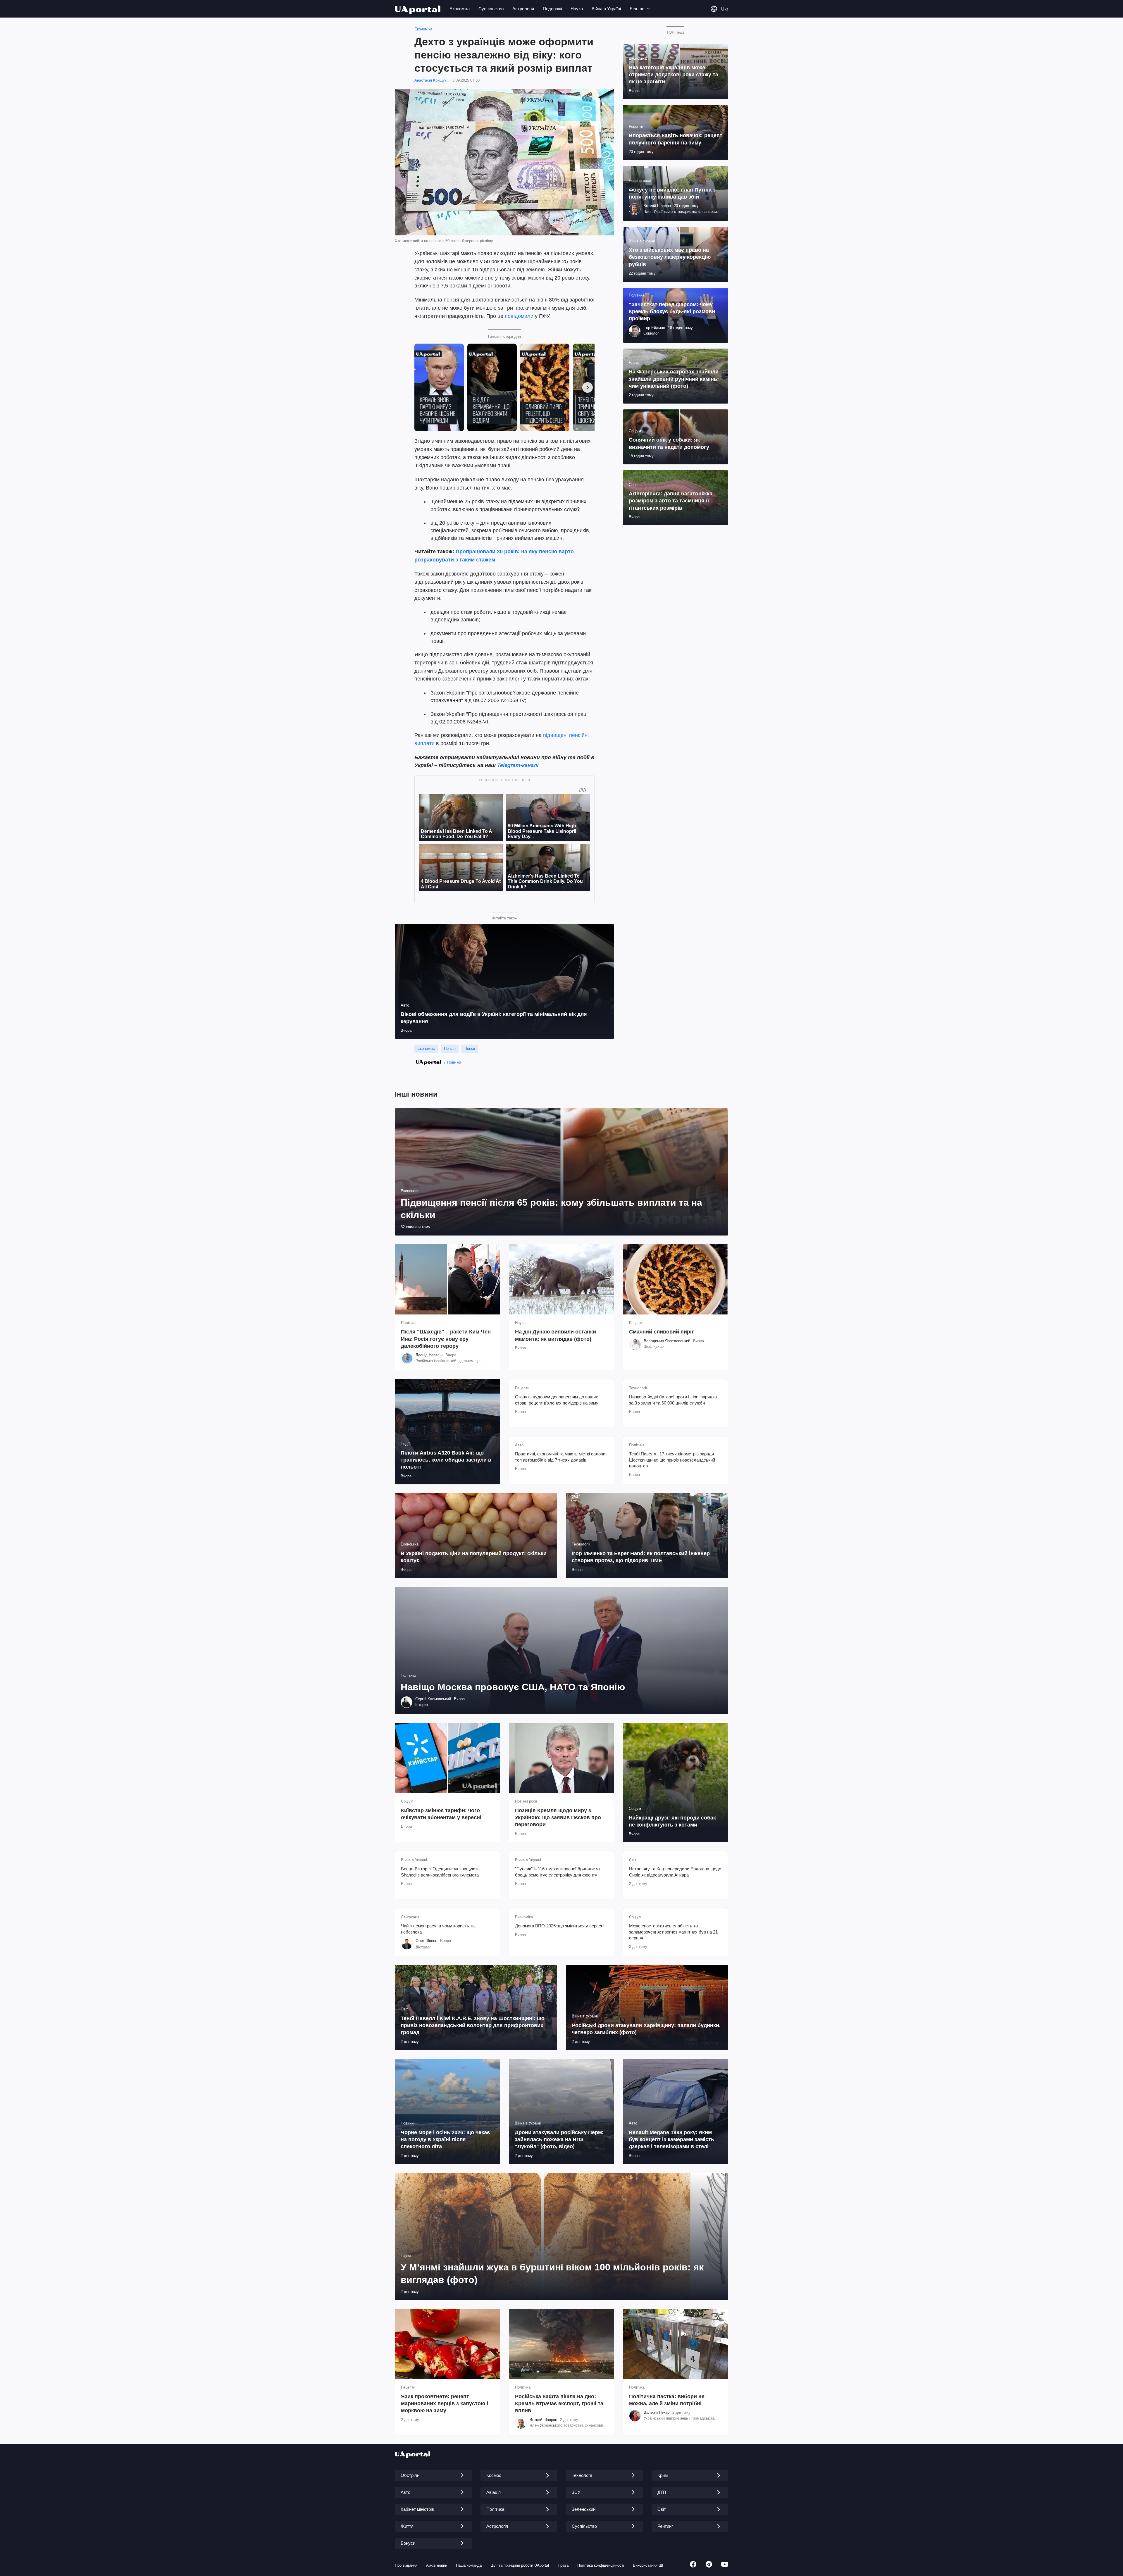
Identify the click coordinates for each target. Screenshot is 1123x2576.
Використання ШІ (648, 2565)
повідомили (519, 316)
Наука (577, 9)
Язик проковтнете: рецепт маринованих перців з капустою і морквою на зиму (445, 2404)
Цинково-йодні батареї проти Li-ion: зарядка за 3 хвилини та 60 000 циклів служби (673, 1400)
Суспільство (491, 9)
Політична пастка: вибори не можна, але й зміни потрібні (667, 2400)
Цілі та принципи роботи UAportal (520, 2565)
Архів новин (437, 2565)
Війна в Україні (606, 9)
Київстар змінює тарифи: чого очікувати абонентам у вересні (441, 1814)
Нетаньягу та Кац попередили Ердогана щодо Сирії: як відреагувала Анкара (675, 1872)
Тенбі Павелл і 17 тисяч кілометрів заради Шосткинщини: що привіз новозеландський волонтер (672, 1460)
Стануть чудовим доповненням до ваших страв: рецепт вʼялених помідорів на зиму (557, 1400)
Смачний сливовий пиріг (662, 1332)
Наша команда (469, 2565)
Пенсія (450, 1049)
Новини (454, 1062)
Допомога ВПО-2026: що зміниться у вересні (560, 1926)
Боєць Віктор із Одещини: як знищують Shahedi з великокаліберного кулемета (440, 1872)
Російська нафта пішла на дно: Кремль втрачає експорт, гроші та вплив (559, 2404)
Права (563, 2565)
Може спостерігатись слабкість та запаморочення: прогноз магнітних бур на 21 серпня (673, 1932)
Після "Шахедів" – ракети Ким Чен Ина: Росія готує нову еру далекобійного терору (446, 1339)
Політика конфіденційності (601, 2565)
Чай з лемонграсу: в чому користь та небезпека (438, 1929)
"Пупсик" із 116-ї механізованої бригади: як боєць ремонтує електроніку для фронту (558, 1872)
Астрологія (523, 9)
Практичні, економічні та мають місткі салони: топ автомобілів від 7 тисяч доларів (561, 1457)
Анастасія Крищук (430, 80)
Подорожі (552, 9)
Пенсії (470, 1049)
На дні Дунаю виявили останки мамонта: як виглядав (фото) (556, 1335)
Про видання (406, 2565)
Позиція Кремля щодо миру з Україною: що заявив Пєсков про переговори (558, 1818)
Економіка (460, 9)
